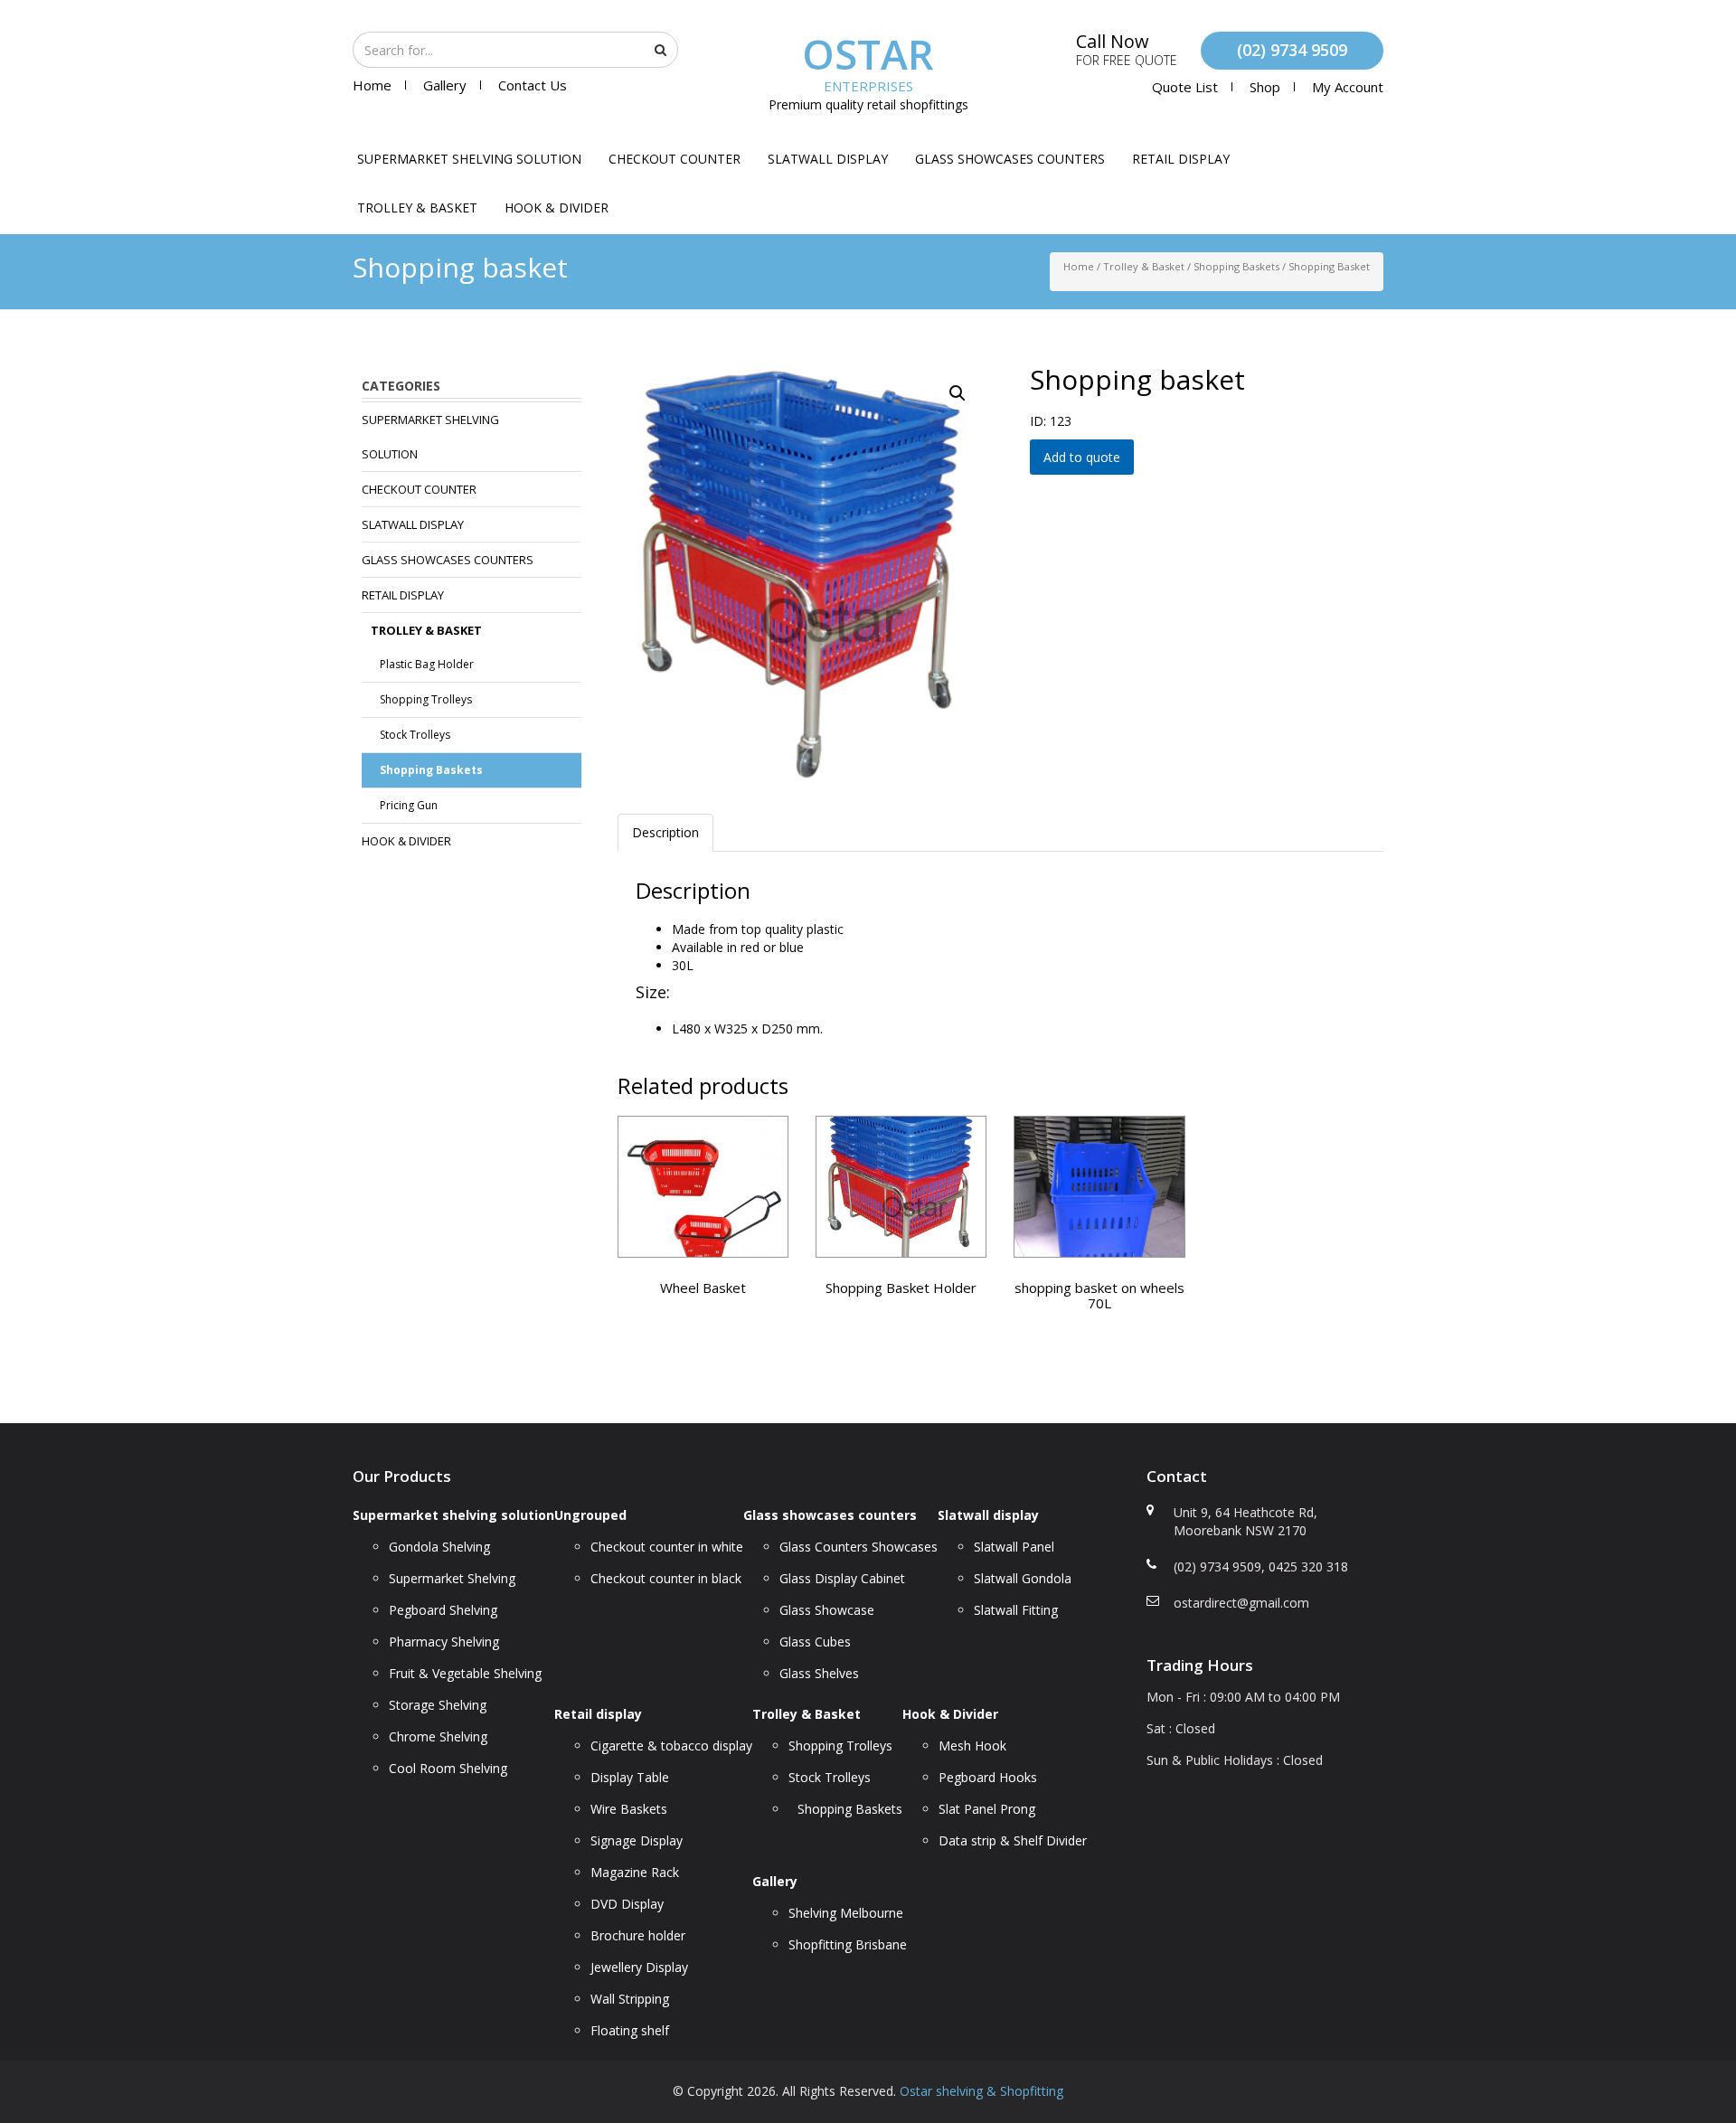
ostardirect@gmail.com (1241, 1603)
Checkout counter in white (667, 1547)
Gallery (445, 85)
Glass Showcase (827, 1610)
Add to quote (1082, 457)
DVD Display (627, 1904)
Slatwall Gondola (1023, 1578)
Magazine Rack (635, 1872)
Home (372, 85)
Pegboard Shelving (443, 1610)
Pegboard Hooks (988, 1777)
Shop (1265, 87)
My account (1348, 87)
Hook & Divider (557, 208)
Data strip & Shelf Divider (1013, 1840)
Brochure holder (638, 1935)
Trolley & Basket (417, 208)
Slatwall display (828, 159)
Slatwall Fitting (1016, 1610)
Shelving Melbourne (846, 1913)
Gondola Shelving (439, 1547)
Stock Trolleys (415, 735)
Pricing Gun (409, 805)
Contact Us (533, 85)
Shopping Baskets (1236, 266)
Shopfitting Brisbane (848, 1944)
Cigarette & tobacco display (671, 1746)
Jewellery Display (639, 1967)
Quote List (1185, 87)
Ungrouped (590, 1515)
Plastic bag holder (427, 664)
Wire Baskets (629, 1809)
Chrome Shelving (438, 1736)
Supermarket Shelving (452, 1578)
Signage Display (637, 1840)
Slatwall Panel (1014, 1547)
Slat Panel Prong (987, 1809)
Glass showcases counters (1010, 159)
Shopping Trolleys (426, 699)
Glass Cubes (815, 1642)
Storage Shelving (438, 1705)
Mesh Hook (972, 1746)
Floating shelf (630, 2030)
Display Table (630, 1777)
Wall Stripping (630, 1999)
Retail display (1181, 159)
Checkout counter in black (666, 1578)
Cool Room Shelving (448, 1768)
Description (665, 832)
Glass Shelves (819, 1673)
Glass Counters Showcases (859, 1547)
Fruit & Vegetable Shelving (465, 1673)
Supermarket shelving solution (469, 159)
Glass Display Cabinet (842, 1578)
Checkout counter (675, 159)
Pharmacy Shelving (444, 1642)
